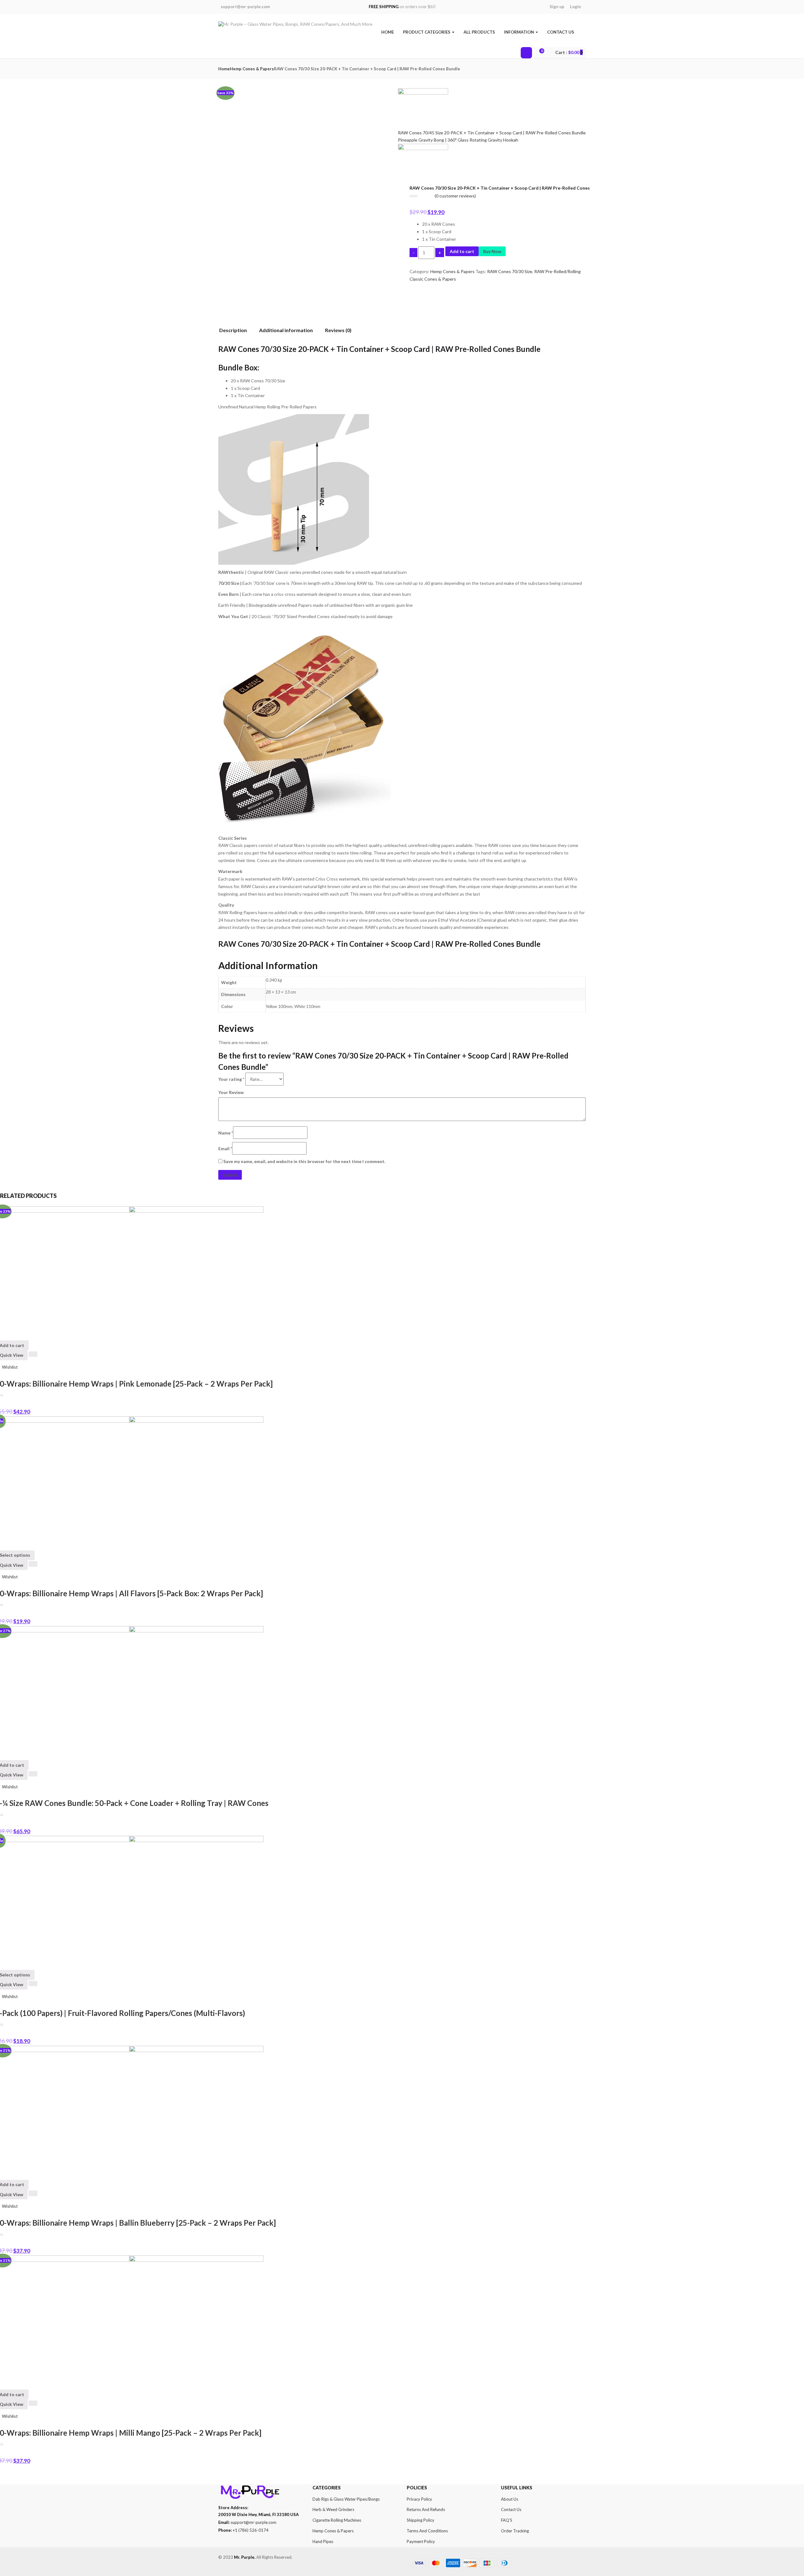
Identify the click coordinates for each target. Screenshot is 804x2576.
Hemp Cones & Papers (252, 69)
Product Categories (427, 32)
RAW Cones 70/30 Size (510, 271)
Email (225, 1148)
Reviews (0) (338, 330)
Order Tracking (515, 2531)
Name (226, 1133)
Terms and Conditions (427, 2531)
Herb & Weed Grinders (333, 2509)
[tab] (235, 331)
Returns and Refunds (426, 2509)
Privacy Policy (419, 2499)
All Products (479, 32)
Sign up (557, 7)
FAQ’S (507, 2520)
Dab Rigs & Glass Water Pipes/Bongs (346, 2499)
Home (388, 32)
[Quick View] (33, 1354)
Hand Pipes (323, 2541)
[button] (568, 52)
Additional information (286, 330)
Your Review (231, 1092)
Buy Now (492, 251)
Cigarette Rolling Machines (337, 2520)
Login (576, 7)
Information (519, 32)
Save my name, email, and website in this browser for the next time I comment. (304, 1161)
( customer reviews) (455, 196)
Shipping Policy (421, 2520)
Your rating (231, 1079)
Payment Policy (421, 2541)
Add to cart (462, 251)
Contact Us (561, 32)
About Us (510, 2499)
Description (233, 330)
